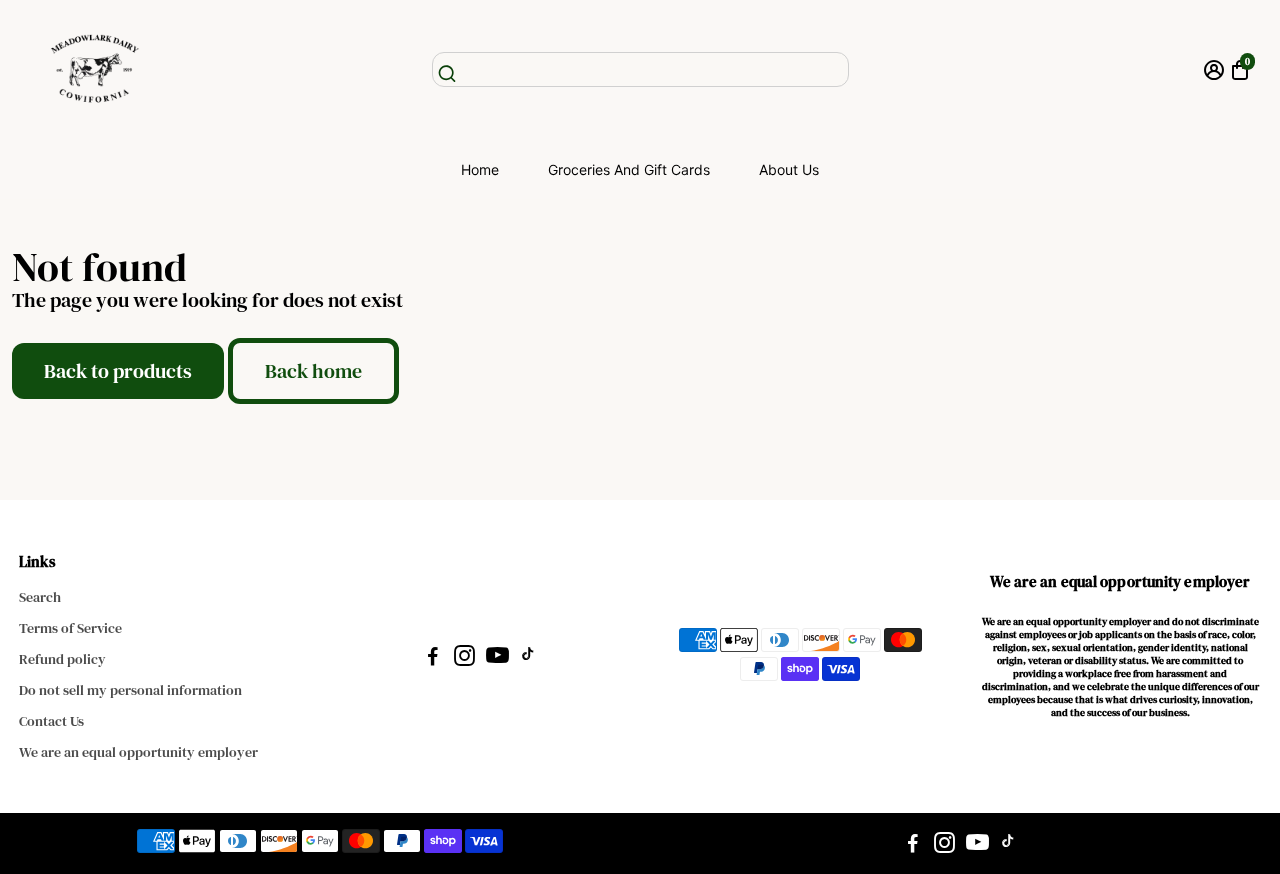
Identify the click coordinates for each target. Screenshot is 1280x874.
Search (40, 597)
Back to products (118, 371)
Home (480, 169)
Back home (313, 371)
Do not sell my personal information (130, 690)
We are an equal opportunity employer (138, 752)
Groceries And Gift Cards (629, 169)
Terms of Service (70, 628)
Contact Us (51, 721)
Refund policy (62, 659)
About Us (789, 169)
